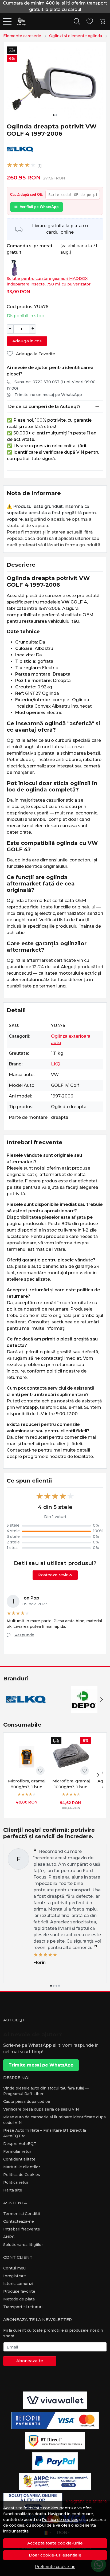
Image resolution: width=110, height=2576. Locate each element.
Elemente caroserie (22, 36)
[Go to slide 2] (56, 115)
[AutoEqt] (19, 21)
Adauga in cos (27, 341)
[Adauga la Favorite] (40, 1771)
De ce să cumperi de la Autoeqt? (44, 407)
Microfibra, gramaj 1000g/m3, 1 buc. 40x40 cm (71, 1784)
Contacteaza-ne (19, 2221)
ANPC (9, 2237)
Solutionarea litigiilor (23, 2245)
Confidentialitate (19, 2159)
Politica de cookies (60, 2520)
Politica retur (16, 2182)
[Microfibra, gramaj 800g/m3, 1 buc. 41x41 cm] (27, 1757)
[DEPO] (84, 1710)
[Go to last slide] (9, 1700)
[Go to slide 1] (54, 115)
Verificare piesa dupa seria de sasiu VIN (41, 2109)
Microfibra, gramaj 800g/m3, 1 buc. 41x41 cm (27, 1784)
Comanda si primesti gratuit (29, 249)
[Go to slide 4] (59, 1986)
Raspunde (24, 1635)
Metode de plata (19, 2299)
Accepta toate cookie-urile (55, 2543)
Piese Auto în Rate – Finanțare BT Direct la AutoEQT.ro (45, 2133)
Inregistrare (15, 2276)
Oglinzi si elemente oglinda (76, 36)
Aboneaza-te (30, 2361)
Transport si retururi (23, 2307)
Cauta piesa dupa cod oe (27, 2101)
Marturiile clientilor (22, 2167)
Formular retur (17, 2151)
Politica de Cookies (22, 2175)
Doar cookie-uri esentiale (55, 2555)
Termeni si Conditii (21, 2214)
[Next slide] (101, 1700)
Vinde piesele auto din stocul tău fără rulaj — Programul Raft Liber (46, 2091)
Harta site (13, 2190)
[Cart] (103, 21)
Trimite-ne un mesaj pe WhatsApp (48, 395)
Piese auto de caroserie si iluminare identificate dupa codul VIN (54, 2120)
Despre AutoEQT (20, 2144)
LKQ (56, 1064)
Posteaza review (55, 1575)
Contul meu (14, 2268)
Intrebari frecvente (22, 2229)
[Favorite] (90, 21)
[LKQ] (26, 1710)
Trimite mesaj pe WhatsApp (41, 2065)
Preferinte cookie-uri (55, 2567)
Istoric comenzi (18, 2284)
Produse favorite (19, 2291)
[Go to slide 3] (56, 1986)
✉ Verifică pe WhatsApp (37, 207)
